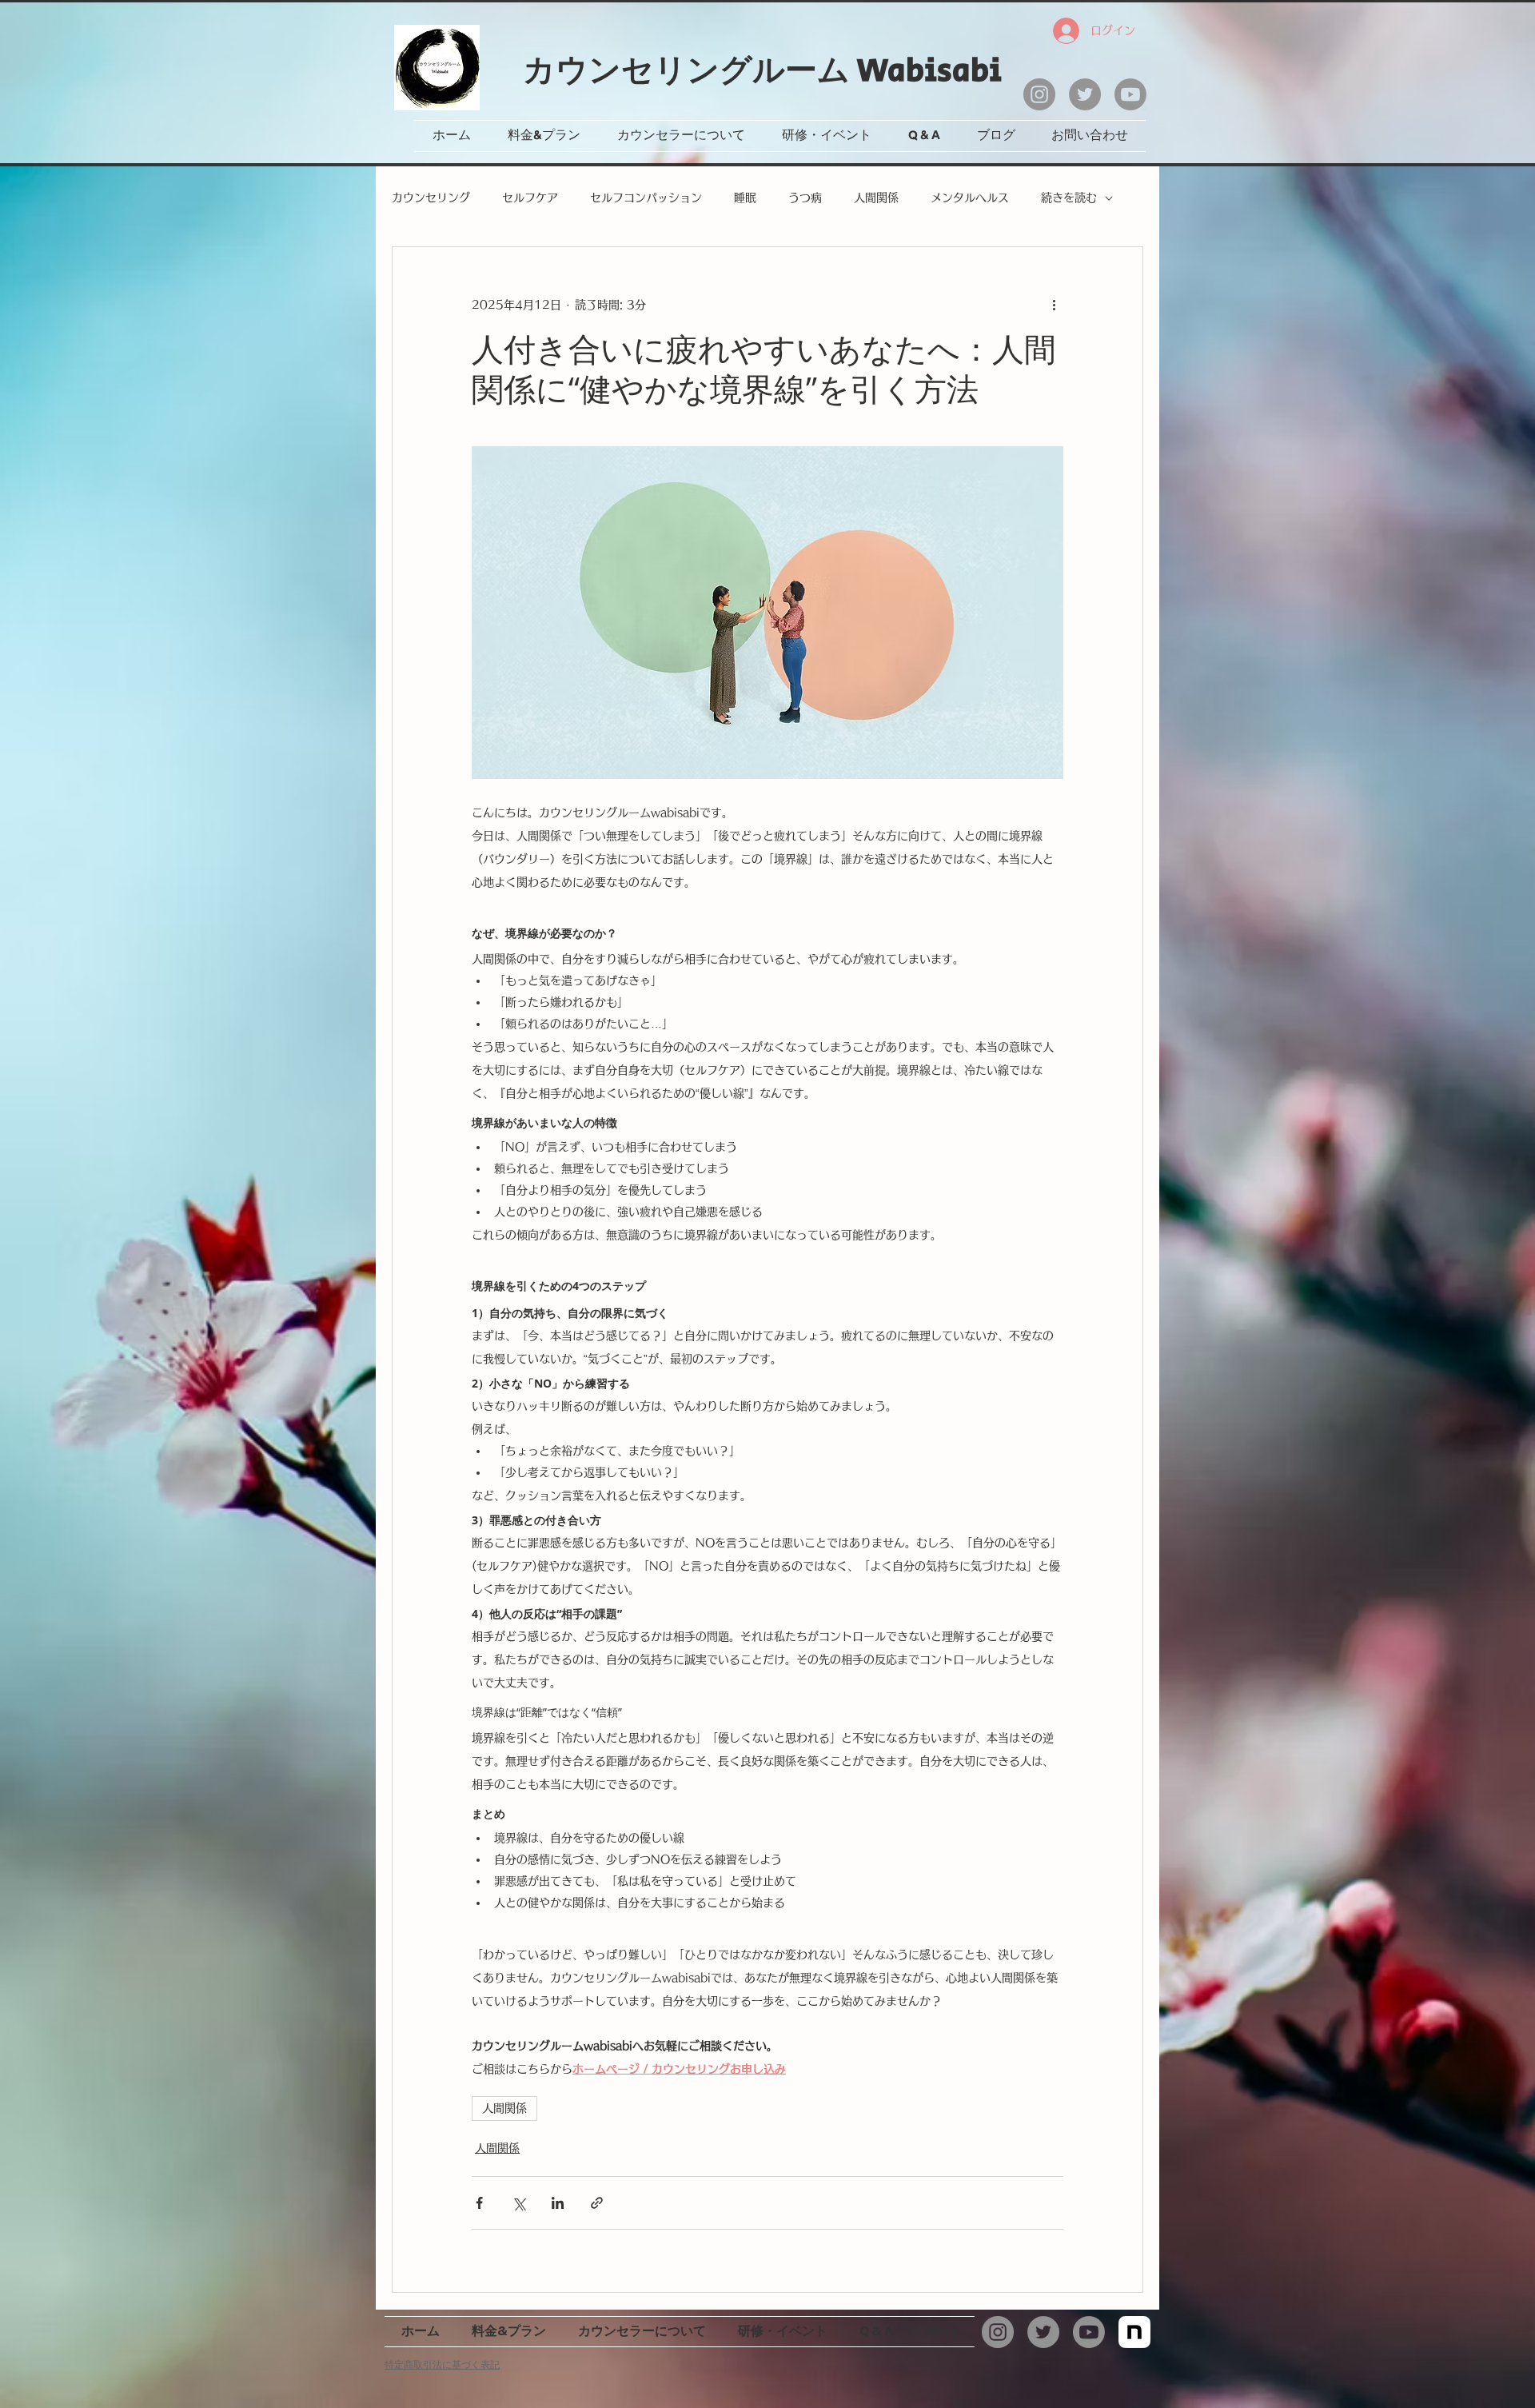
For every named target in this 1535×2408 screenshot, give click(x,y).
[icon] (1134, 2332)
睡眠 (745, 198)
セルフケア (530, 198)
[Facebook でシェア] (479, 2203)
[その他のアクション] (1054, 305)
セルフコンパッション (646, 198)
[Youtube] (1130, 94)
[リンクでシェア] (597, 2203)
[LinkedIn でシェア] (558, 2203)
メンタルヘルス (970, 198)
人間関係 (876, 198)
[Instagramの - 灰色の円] (1039, 94)
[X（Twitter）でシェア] (518, 2203)
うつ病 (805, 198)
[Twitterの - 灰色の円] (1085, 94)
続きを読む (1069, 198)
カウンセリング (431, 198)
